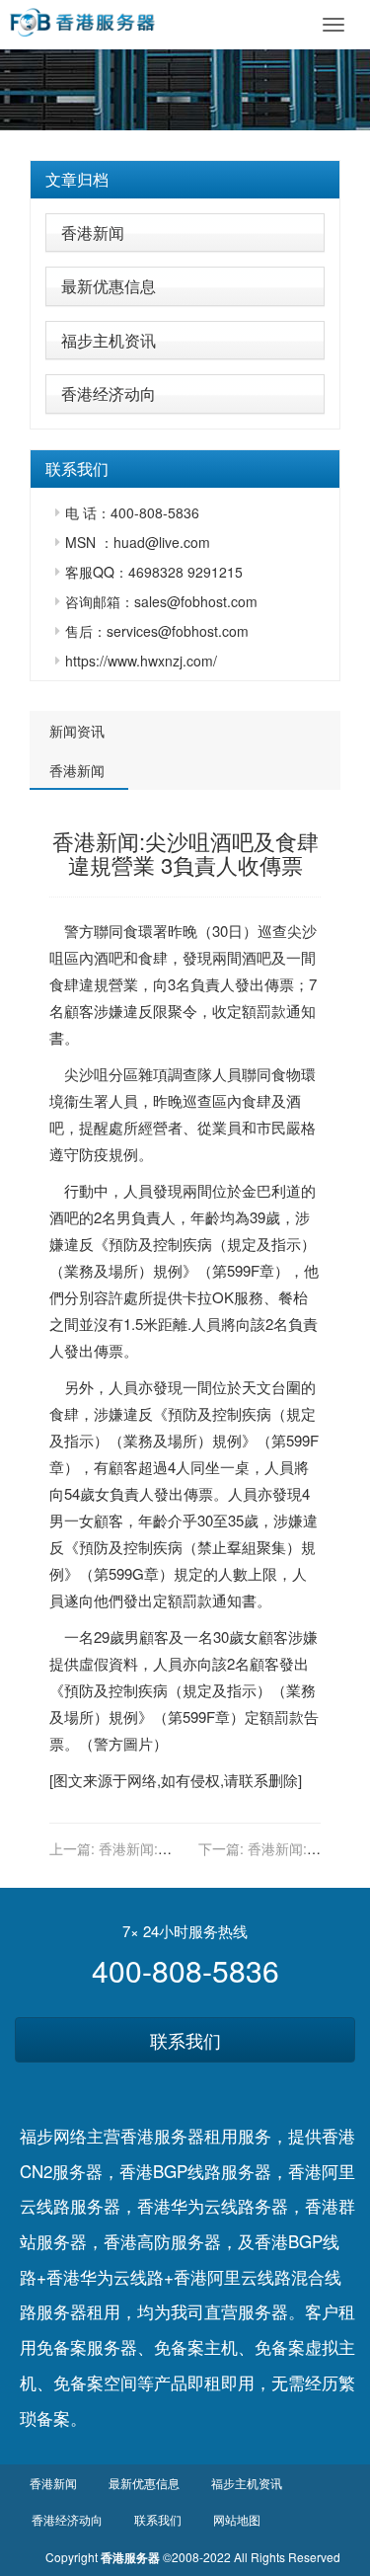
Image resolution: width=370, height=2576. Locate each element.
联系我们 (185, 2040)
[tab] (185, 180)
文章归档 (77, 179)
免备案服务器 (87, 2346)
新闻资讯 (77, 731)
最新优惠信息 (109, 286)
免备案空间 (95, 2382)
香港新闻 (93, 233)
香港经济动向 (109, 393)
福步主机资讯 (109, 340)
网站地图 (237, 2519)
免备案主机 (196, 2346)
